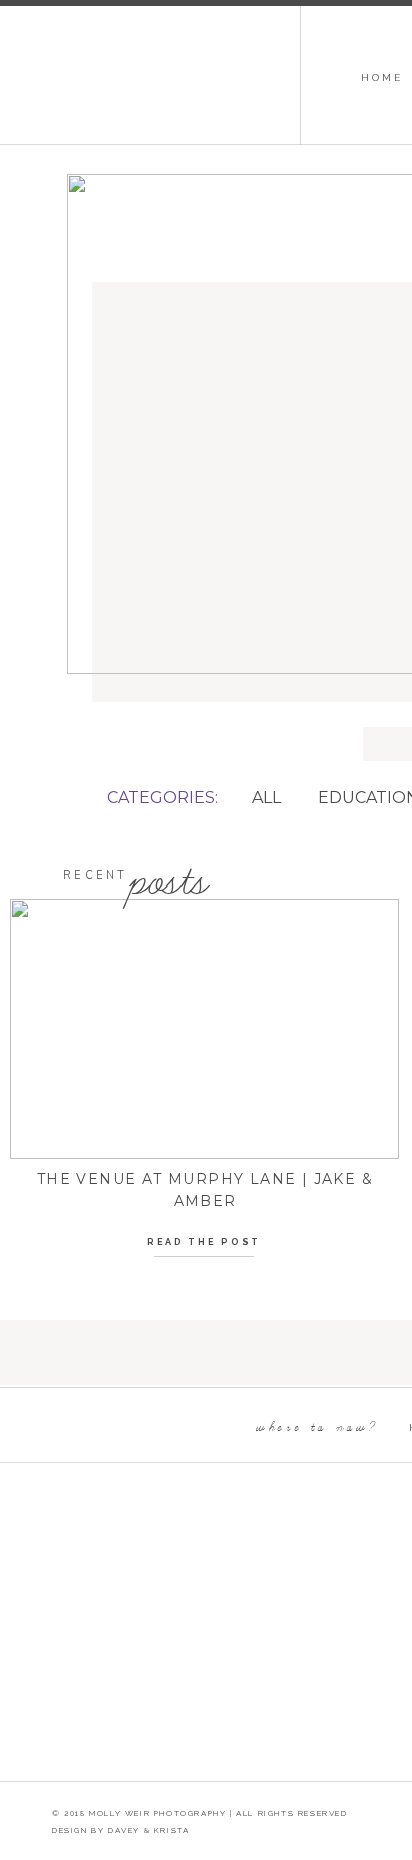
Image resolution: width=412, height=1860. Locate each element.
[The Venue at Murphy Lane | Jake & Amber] (204, 1029)
